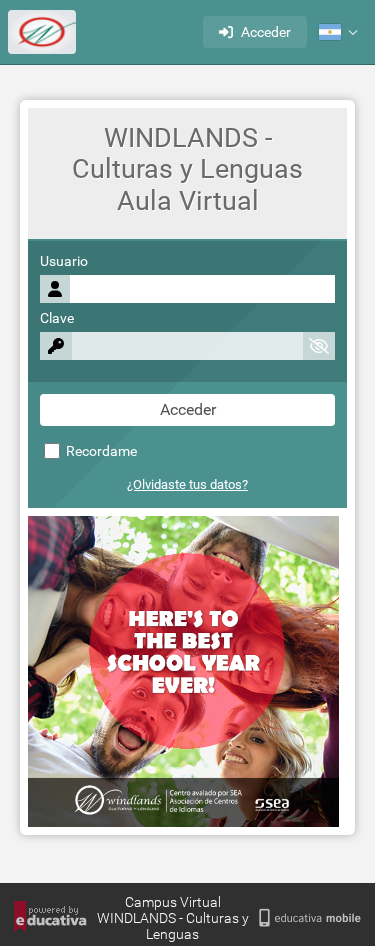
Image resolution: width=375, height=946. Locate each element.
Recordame (100, 451)
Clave (57, 318)
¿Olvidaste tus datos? (187, 484)
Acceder (266, 32)
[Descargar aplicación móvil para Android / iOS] (309, 918)
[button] (338, 32)
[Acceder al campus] (42, 32)
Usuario (64, 261)
